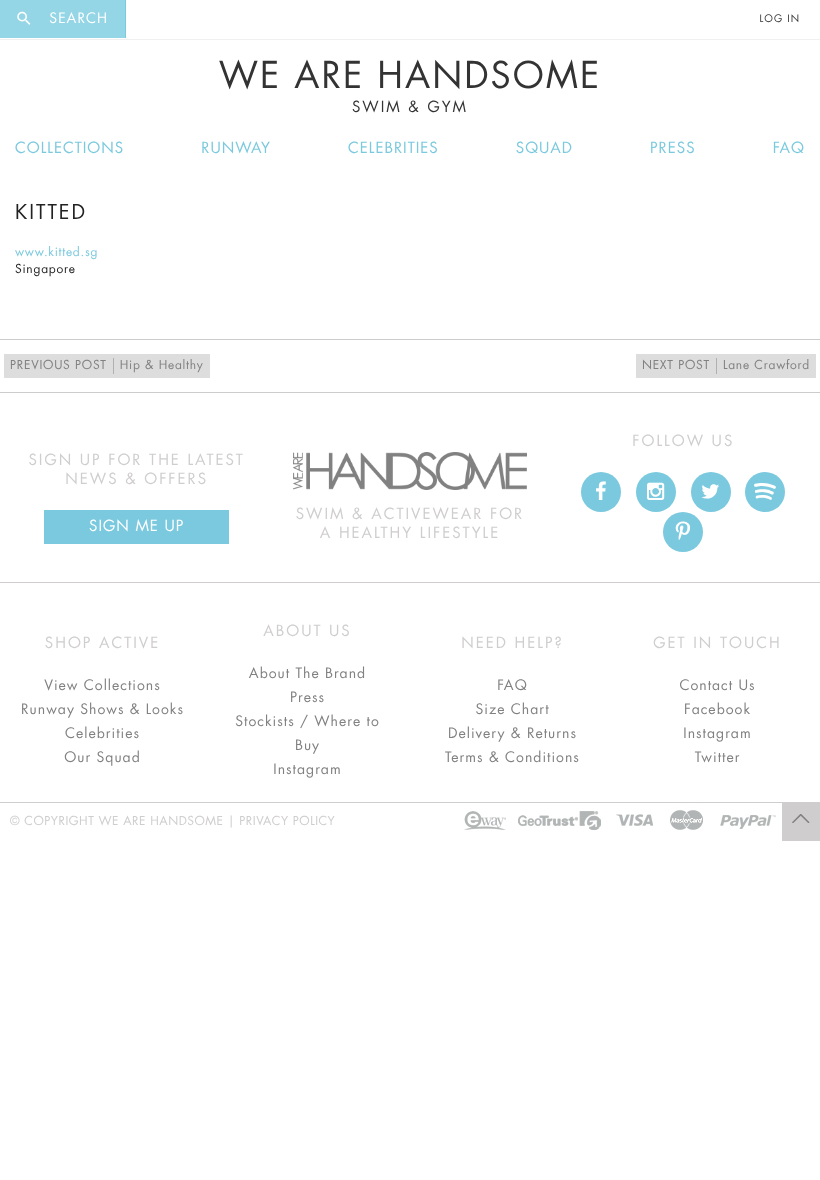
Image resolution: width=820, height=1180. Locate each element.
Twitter (718, 758)
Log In (780, 19)
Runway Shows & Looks (102, 710)
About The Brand (307, 674)
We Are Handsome (410, 87)
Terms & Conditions (512, 758)
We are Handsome (181, 19)
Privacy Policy (287, 822)
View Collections (102, 686)
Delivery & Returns (512, 734)
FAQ (789, 148)
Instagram (307, 770)
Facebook (717, 710)
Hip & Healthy (107, 366)
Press (672, 148)
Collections (69, 148)
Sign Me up (136, 526)
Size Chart (512, 710)
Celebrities (393, 148)
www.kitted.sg (56, 253)
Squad (544, 148)
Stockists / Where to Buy (307, 734)
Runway (236, 148)
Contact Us (717, 686)
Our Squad (102, 758)
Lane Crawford (726, 366)
